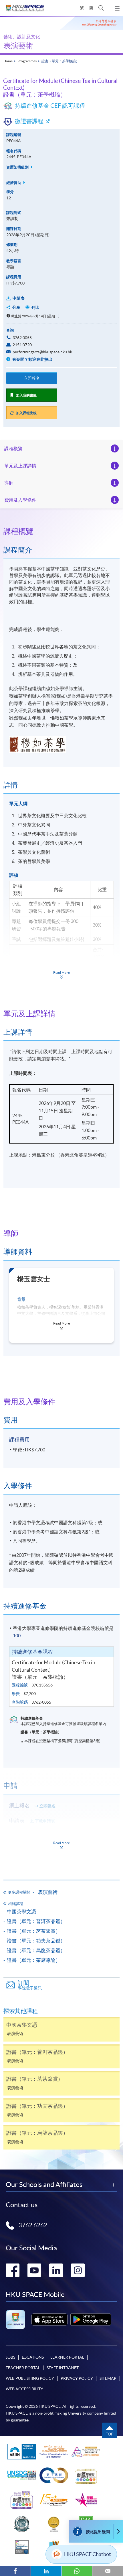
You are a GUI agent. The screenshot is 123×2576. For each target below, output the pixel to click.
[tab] (61, 531)
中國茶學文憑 (21, 1911)
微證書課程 (29, 121)
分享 (16, 307)
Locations (33, 2357)
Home (8, 61)
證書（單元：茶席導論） (34, 1960)
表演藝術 (18, 46)
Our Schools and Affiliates (44, 2185)
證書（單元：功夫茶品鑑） (36, 1941)
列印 (35, 307)
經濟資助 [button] (14, 183)
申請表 (19, 298)
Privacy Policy (77, 2378)
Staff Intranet (63, 2368)
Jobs (10, 2357)
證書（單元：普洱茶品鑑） (36, 1921)
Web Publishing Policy (30, 2378)
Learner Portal (67, 2357)
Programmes (27, 61)
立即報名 (32, 378)
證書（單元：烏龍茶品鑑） (36, 1950)
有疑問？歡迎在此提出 (32, 359)
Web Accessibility (24, 2389)
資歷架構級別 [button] (18, 167)
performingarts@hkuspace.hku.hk (42, 352)
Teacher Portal (23, 2368)
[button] (101, 8)
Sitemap (108, 2378)
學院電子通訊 (30, 1985)
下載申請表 (45, 1821)
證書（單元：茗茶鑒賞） (34, 1931)
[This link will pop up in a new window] (49, 2319)
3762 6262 (33, 2225)
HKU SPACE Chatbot (88, 2554)
